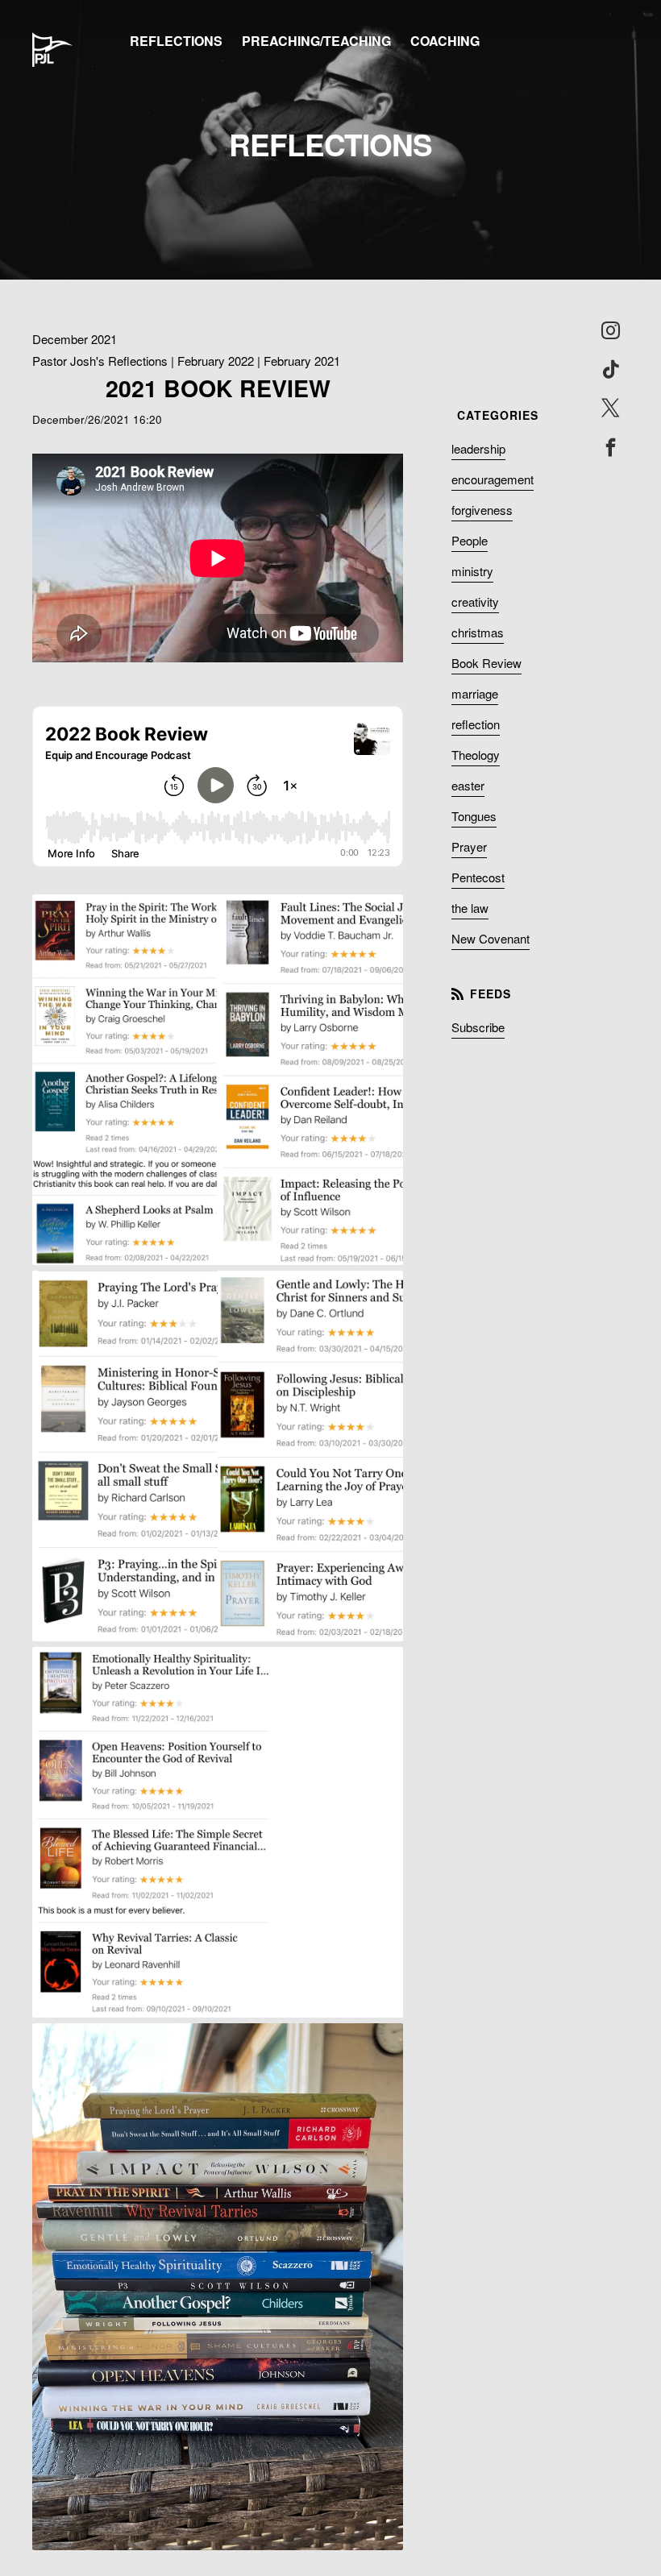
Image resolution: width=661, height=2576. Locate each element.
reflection (476, 724)
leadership (478, 448)
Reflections (176, 41)
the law (470, 908)
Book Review (486, 663)
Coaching (445, 41)
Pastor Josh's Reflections (100, 361)
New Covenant (491, 938)
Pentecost (478, 877)
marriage (475, 693)
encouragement (493, 479)
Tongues (474, 816)
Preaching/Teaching (316, 41)
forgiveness (482, 510)
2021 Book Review (218, 388)
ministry (472, 571)
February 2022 (216, 361)
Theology (476, 755)
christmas (478, 632)
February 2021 (302, 361)
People (470, 540)
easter (468, 785)
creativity (475, 601)
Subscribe (478, 1027)
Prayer (469, 846)
